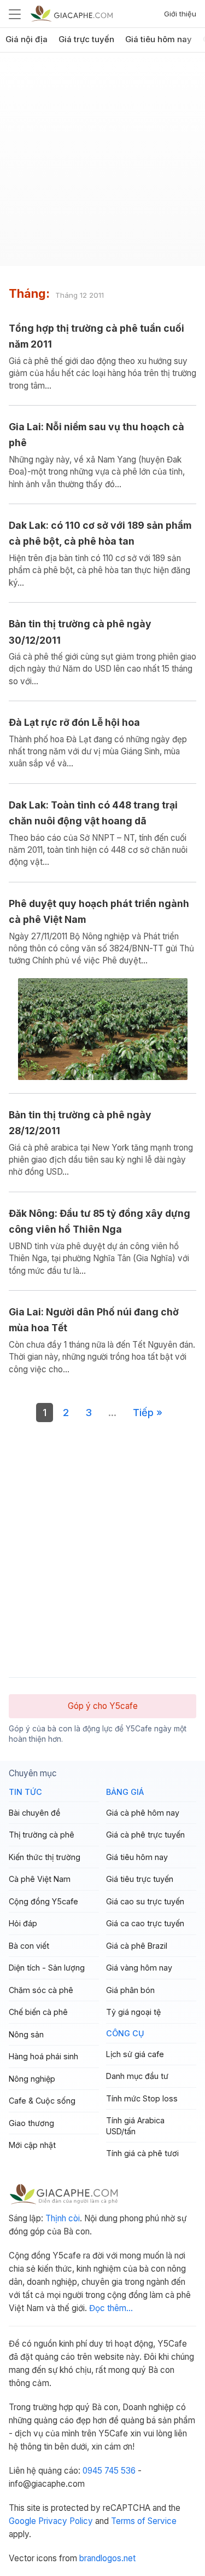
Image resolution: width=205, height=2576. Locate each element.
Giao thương (31, 2123)
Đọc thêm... (111, 2308)
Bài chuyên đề (34, 1813)
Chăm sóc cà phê (41, 1990)
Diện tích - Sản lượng (47, 1968)
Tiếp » (148, 1412)
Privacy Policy (66, 2521)
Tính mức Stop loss (142, 2098)
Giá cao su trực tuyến (145, 1901)
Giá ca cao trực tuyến (145, 1923)
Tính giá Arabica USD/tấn (135, 2126)
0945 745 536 (109, 2471)
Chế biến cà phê (38, 2012)
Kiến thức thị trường (45, 1857)
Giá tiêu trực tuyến (140, 1879)
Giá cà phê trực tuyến (145, 1835)
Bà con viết (29, 1946)
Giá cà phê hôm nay (143, 1813)
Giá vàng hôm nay (139, 1968)
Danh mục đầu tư (137, 2076)
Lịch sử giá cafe (135, 2054)
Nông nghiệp (32, 2079)
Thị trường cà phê (42, 1835)
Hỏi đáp (23, 1923)
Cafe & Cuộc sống (42, 2101)
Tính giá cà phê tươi (142, 2153)
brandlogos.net (107, 2558)
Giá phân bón (130, 1990)
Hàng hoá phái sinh (43, 2056)
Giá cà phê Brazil (137, 1946)
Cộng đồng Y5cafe (43, 1901)
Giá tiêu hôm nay (159, 39)
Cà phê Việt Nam (40, 1879)
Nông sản (26, 2034)
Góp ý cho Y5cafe (103, 1706)
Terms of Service (144, 2521)
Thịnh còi (63, 2218)
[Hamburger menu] (15, 14)
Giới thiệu (180, 14)
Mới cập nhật (32, 2145)
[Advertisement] (102, 163)
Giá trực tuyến (86, 39)
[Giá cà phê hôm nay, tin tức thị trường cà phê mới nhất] (72, 13)
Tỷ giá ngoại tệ (133, 2012)
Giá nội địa (27, 39)
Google (22, 2521)
